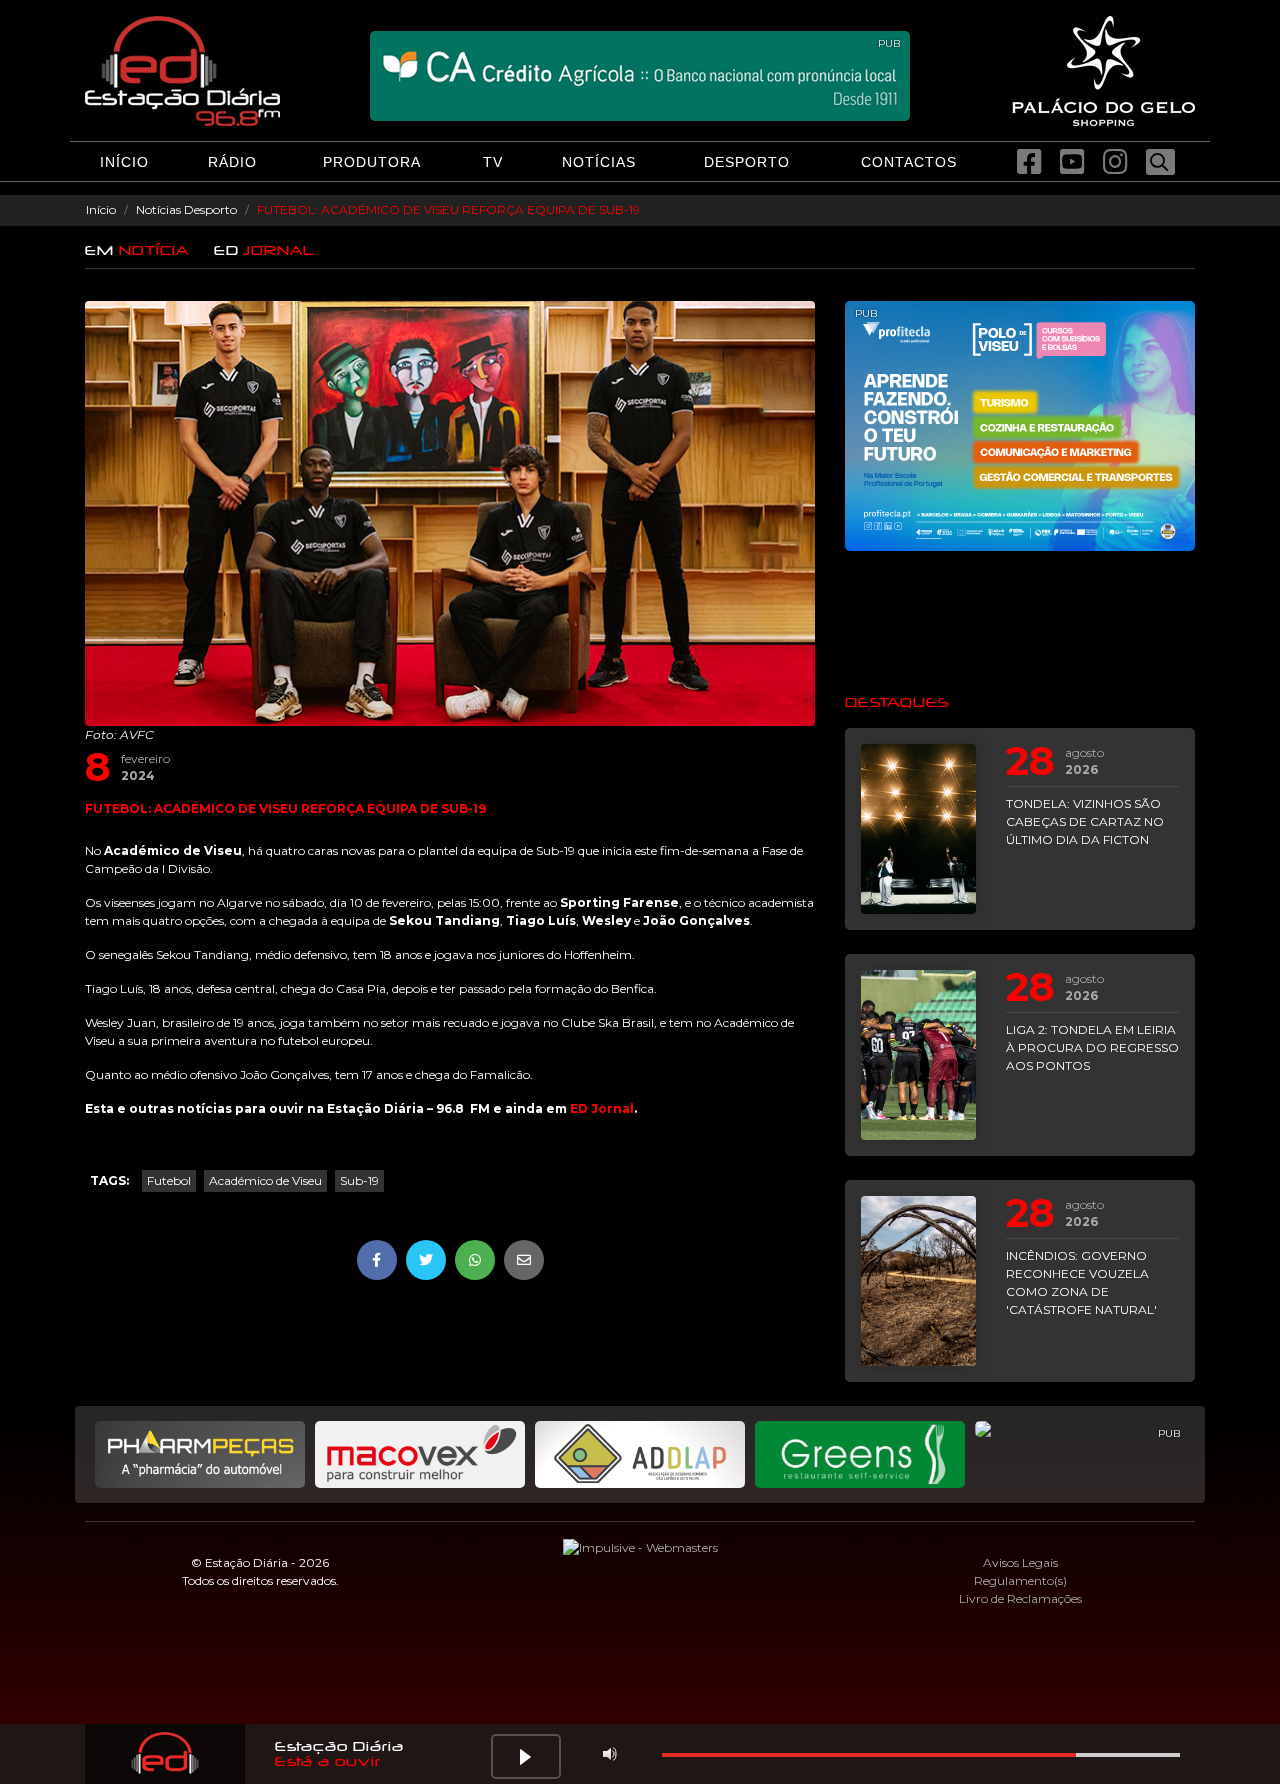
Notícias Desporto (186, 209)
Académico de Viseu (265, 1180)
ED (264, 250)
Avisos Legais (1020, 1562)
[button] (526, 1756)
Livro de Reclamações (1020, 1598)
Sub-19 (359, 1180)
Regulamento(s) (1020, 1580)
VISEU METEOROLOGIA (1020, 621)
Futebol (169, 1180)
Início (101, 209)
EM (137, 250)
